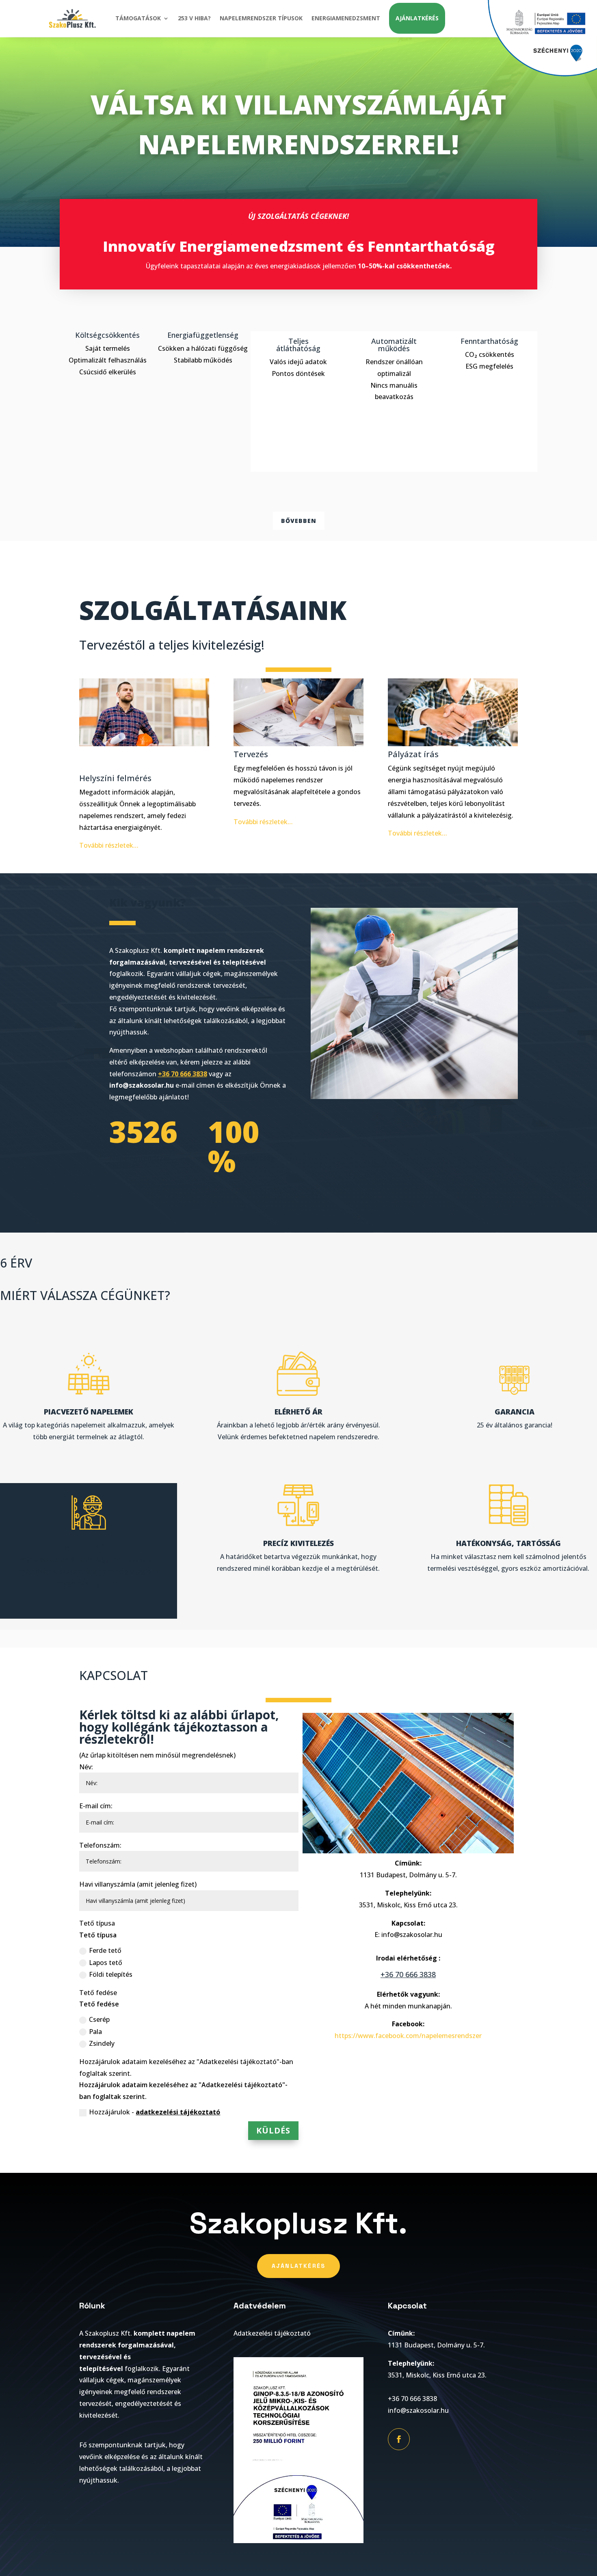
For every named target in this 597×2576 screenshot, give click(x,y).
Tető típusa (97, 1923)
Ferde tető (105, 1950)
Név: (86, 1767)
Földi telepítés (111, 1974)
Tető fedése (98, 1993)
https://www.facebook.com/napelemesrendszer (408, 2036)
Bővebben (299, 521)
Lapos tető (106, 1963)
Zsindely (102, 2043)
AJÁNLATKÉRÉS (417, 18)
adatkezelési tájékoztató (178, 2112)
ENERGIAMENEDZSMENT (346, 18)
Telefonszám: (100, 1845)
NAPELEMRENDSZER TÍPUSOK (261, 18)
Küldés (273, 2130)
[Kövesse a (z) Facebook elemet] (399, 2439)
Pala (95, 2032)
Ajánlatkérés (299, 2266)
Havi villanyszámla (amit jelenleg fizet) (138, 1884)
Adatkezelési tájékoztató (272, 2333)
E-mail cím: (96, 1806)
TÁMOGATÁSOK (138, 18)
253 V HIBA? (194, 18)
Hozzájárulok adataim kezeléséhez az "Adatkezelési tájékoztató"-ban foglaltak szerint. (186, 2067)
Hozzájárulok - (155, 2112)
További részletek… (109, 845)
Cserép (99, 2019)
